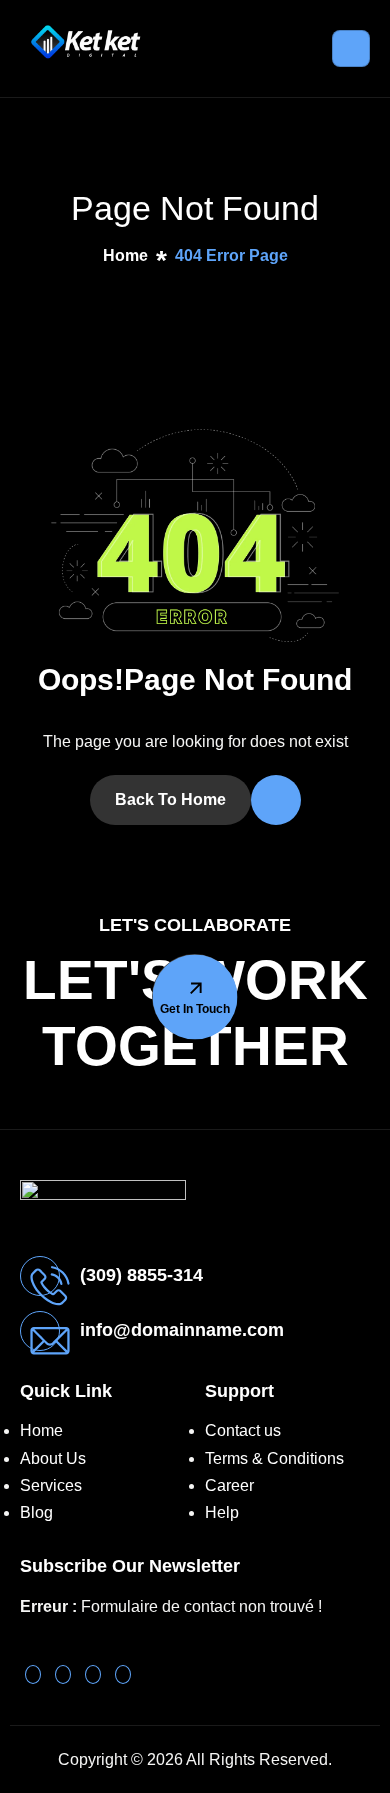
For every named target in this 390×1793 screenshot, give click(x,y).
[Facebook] (93, 1674)
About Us (53, 1458)
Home (41, 1430)
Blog (36, 1512)
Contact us (243, 1430)
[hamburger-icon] (351, 48)
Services (51, 1485)
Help (222, 1512)
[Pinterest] (33, 1674)
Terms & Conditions (274, 1458)
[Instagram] (123, 1674)
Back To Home (170, 799)
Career (229, 1485)
